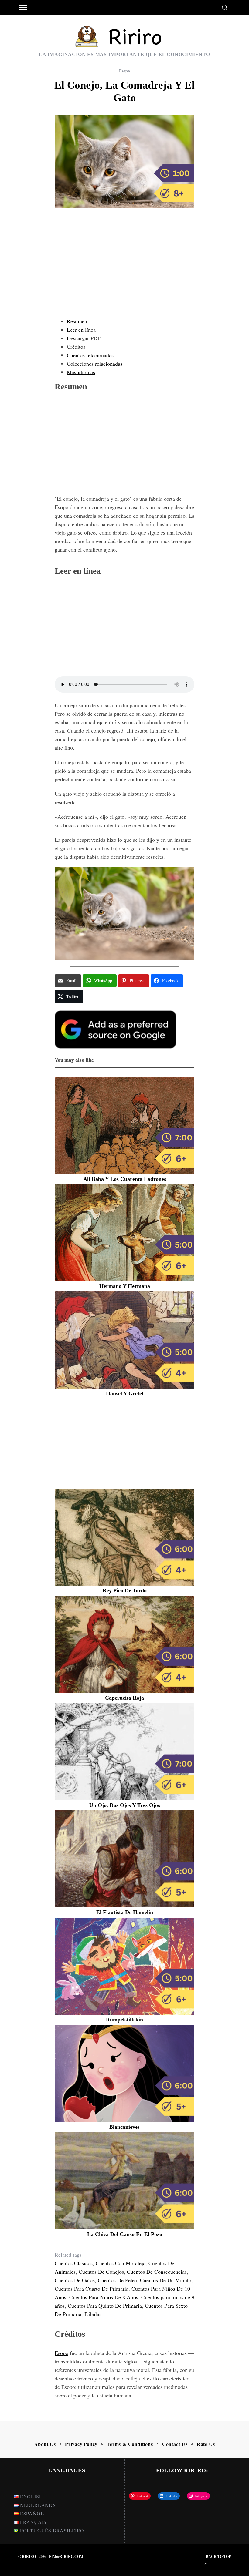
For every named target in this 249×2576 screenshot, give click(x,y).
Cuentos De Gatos (75, 2280)
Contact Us (175, 2444)
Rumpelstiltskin (124, 2020)
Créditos (76, 347)
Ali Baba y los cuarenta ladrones (125, 1179)
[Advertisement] (124, 269)
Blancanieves (124, 2127)
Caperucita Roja (124, 1698)
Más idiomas (81, 372)
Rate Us (206, 2444)
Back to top (218, 2557)
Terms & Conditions (130, 2444)
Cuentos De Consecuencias (157, 2272)
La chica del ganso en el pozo (125, 2234)
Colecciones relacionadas (95, 364)
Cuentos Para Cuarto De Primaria (92, 2289)
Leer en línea (81, 330)
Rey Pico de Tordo (125, 1590)
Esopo (124, 71)
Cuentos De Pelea (117, 2280)
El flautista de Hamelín (125, 1912)
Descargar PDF (84, 338)
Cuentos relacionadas (90, 355)
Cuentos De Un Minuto (166, 2280)
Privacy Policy (81, 2444)
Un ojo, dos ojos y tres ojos (125, 1805)
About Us (45, 2444)
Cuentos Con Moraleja (121, 2263)
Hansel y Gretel (125, 1393)
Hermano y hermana (125, 1286)
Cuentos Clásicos (74, 2263)
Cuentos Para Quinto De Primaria (105, 2306)
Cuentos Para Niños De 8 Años (104, 2297)
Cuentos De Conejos (101, 2272)
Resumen (77, 321)
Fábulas (93, 2314)
